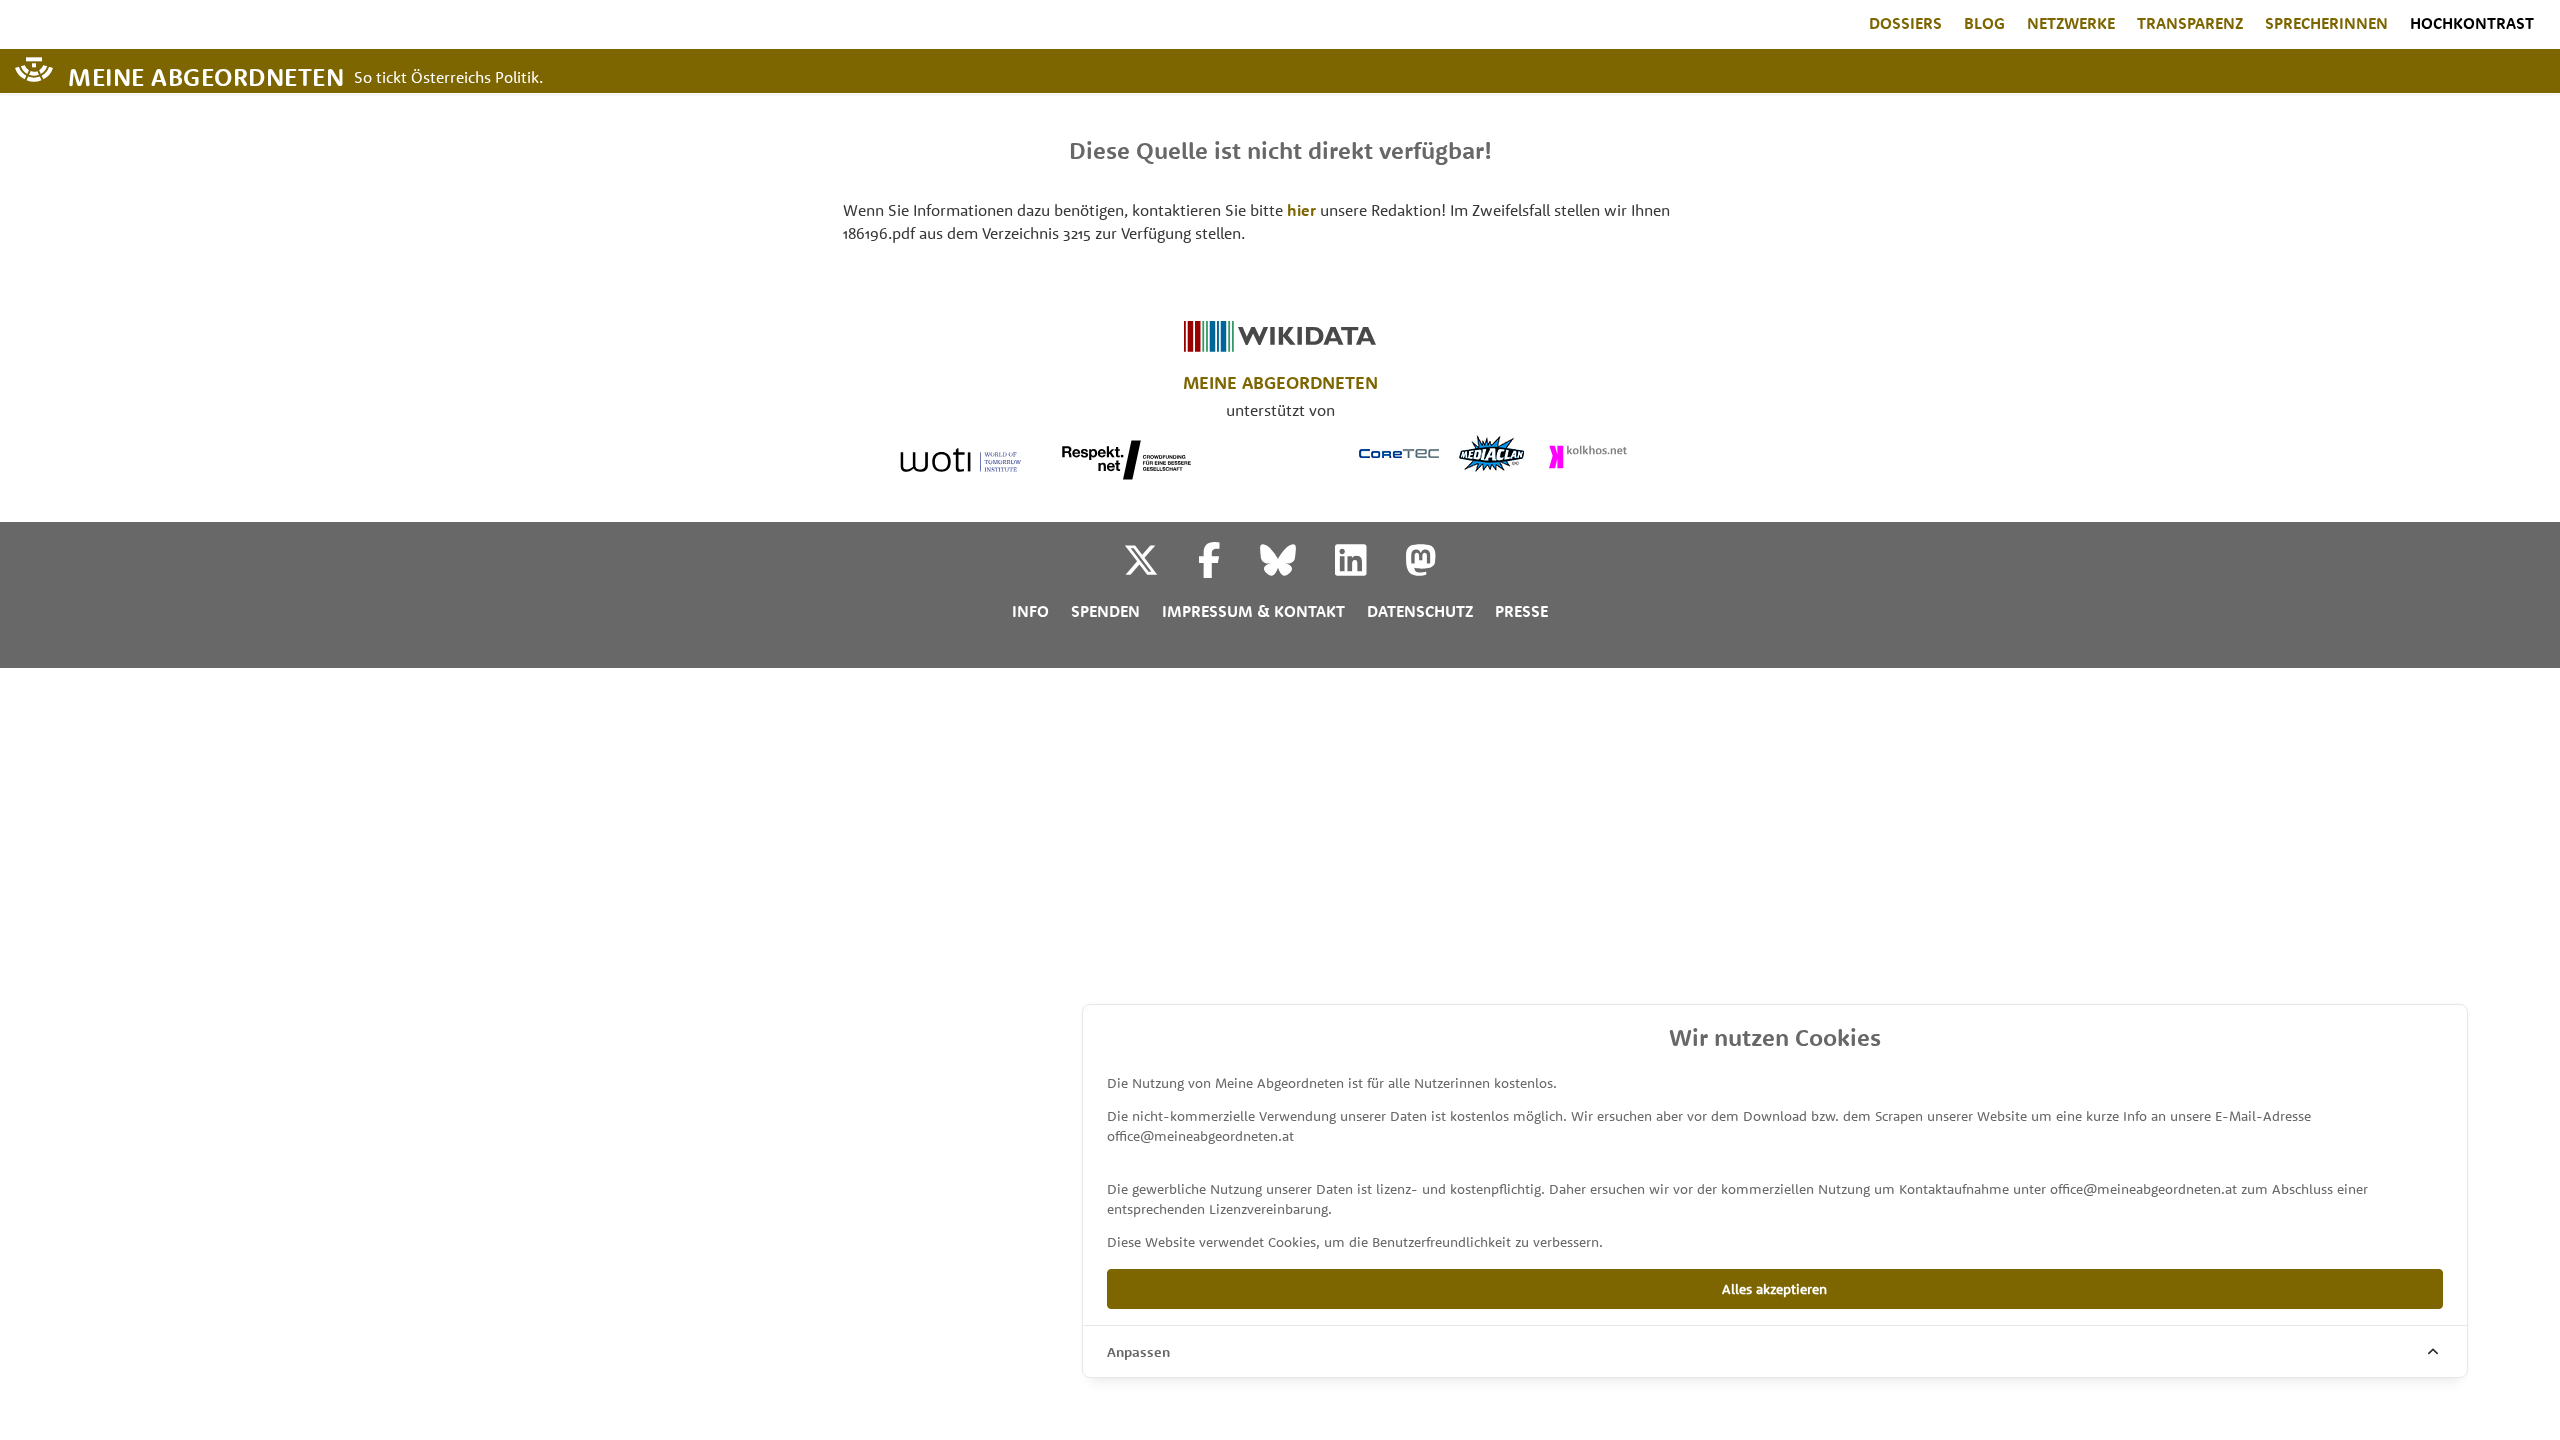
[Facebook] (1227, 568)
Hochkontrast (2472, 23)
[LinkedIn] (1368, 568)
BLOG (1984, 23)
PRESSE (1521, 611)
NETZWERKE (2071, 23)
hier (1301, 210)
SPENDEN (1105, 611)
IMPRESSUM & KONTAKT (1253, 611)
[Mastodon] (1421, 568)
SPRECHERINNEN (2326, 23)
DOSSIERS (1905, 23)
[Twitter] (1158, 568)
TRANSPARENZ (2190, 23)
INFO (1030, 611)
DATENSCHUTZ (1420, 611)
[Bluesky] (1295, 568)
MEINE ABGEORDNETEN (206, 75)
